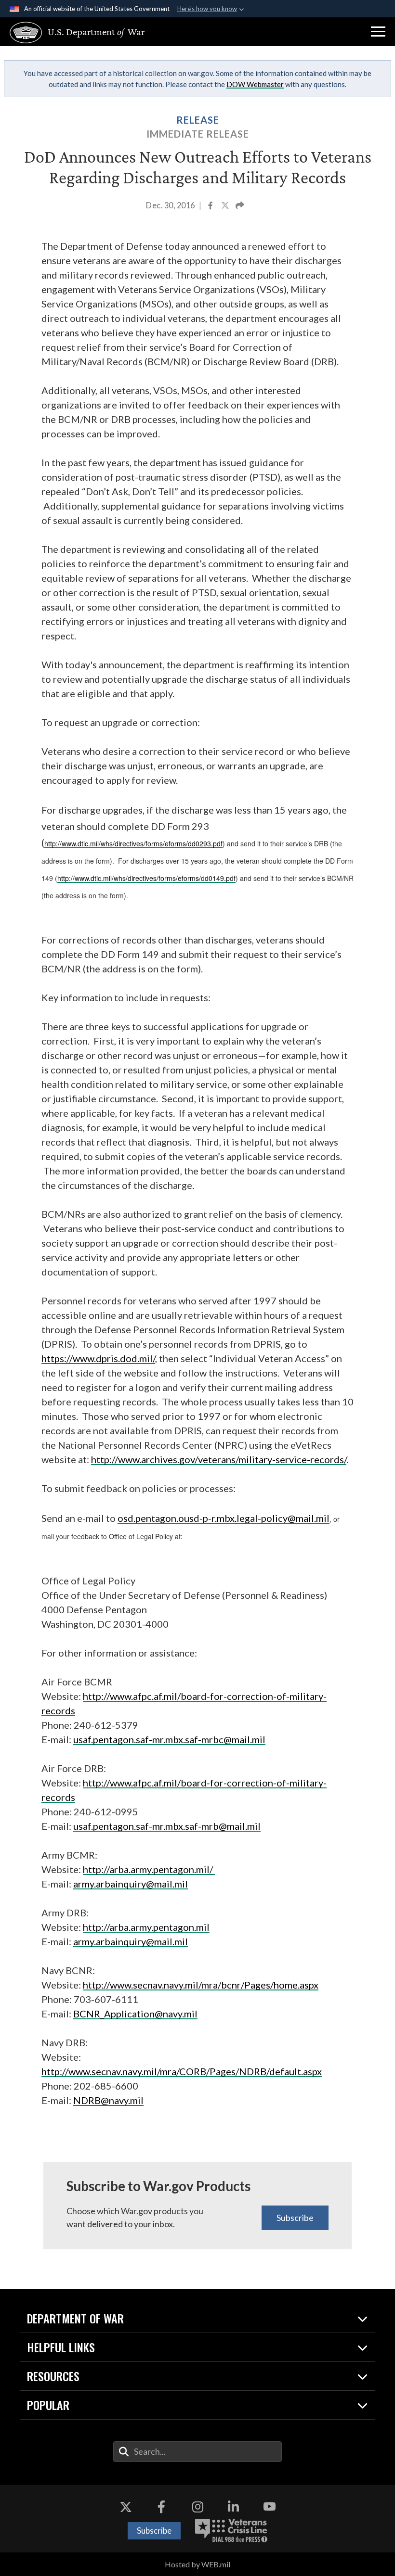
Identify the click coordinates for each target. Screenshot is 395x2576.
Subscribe (295, 2218)
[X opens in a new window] (126, 2507)
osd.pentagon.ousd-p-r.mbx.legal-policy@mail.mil (224, 1518)
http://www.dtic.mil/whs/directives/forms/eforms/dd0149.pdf (146, 878)
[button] (378, 32)
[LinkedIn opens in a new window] (234, 2507)
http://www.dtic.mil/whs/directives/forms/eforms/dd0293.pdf (133, 843)
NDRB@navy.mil (108, 2100)
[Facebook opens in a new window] (161, 2507)
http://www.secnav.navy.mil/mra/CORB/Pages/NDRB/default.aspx (182, 2071)
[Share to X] (226, 206)
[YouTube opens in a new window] (269, 2507)
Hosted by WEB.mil (197, 2564)
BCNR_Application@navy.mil (135, 2014)
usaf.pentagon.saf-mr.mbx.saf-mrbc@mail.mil (169, 1739)
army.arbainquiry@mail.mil (131, 1884)
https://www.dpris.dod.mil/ (98, 1358)
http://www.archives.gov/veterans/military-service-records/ (219, 1459)
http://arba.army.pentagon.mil (146, 1927)
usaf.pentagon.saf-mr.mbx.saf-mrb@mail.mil (167, 1826)
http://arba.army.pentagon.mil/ (149, 1869)
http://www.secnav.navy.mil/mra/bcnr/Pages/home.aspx (201, 1985)
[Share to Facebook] (211, 206)
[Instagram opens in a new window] (197, 2507)
